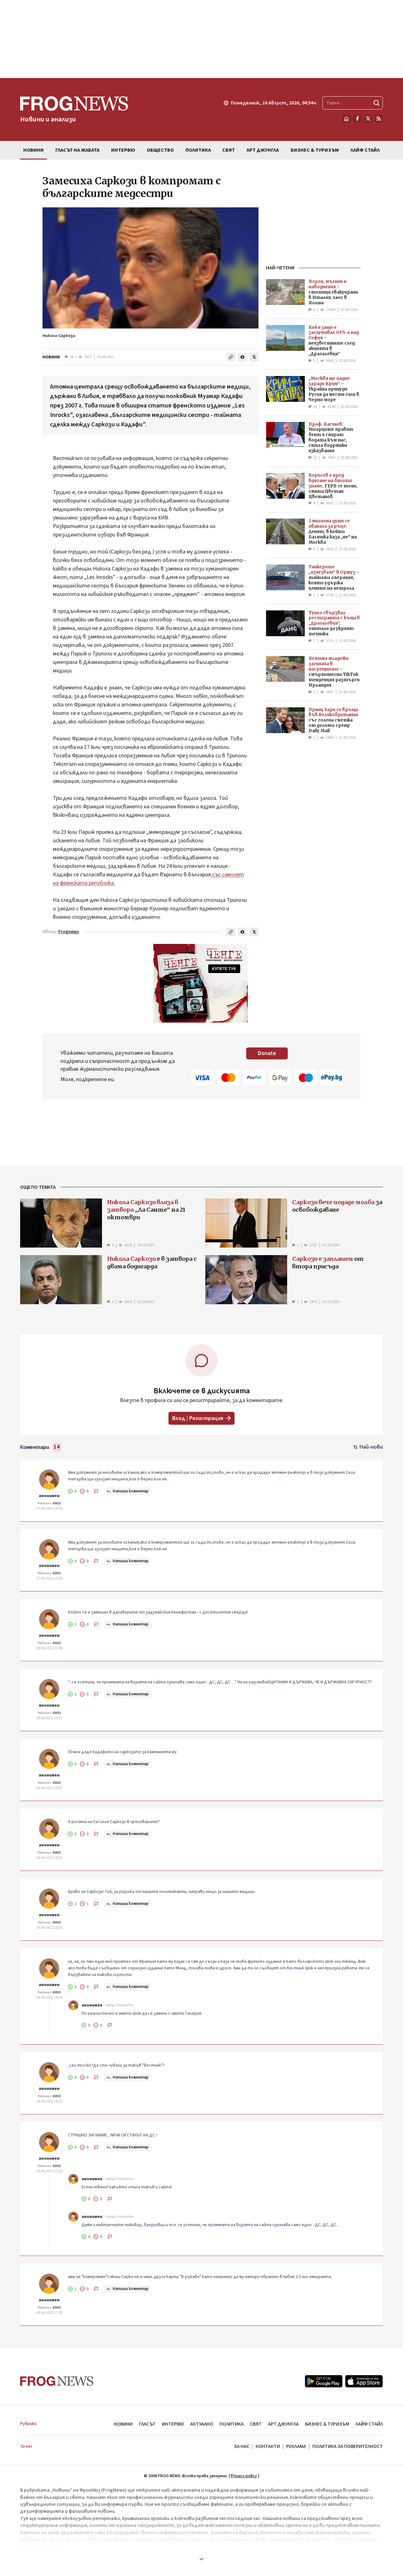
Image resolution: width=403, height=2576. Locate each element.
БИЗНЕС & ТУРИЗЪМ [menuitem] (315, 150)
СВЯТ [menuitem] (229, 150)
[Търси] (377, 103)
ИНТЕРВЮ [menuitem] (123, 150)
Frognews (69, 932)
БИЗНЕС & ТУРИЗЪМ (327, 2424)
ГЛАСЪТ (147, 2424)
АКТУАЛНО (202, 2424)
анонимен (49, 1496)
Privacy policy (244, 2476)
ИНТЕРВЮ (173, 2424)
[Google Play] (324, 2381)
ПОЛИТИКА (232, 2424)
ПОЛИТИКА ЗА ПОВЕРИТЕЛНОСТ (348, 2446)
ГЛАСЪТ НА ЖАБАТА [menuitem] (77, 150)
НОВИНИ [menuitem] (34, 150)
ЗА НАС (242, 2446)
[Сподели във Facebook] (242, 357)
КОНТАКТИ (268, 2446)
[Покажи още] (201, 2559)
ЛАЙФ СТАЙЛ (369, 2424)
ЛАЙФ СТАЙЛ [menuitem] (365, 150)
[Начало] (347, 119)
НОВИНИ (51, 357)
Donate (267, 1053)
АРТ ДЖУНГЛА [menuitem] (263, 150)
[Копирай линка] (231, 357)
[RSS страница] (379, 119)
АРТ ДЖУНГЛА (283, 2424)
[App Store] (364, 2381)
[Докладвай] (96, 1491)
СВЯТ (256, 2424)
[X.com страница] (368, 119)
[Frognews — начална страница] (57, 2381)
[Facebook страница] (357, 119)
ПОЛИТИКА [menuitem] (198, 150)
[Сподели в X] (254, 357)
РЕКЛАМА (296, 2446)
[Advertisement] (201, 39)
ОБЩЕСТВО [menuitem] (160, 150)
